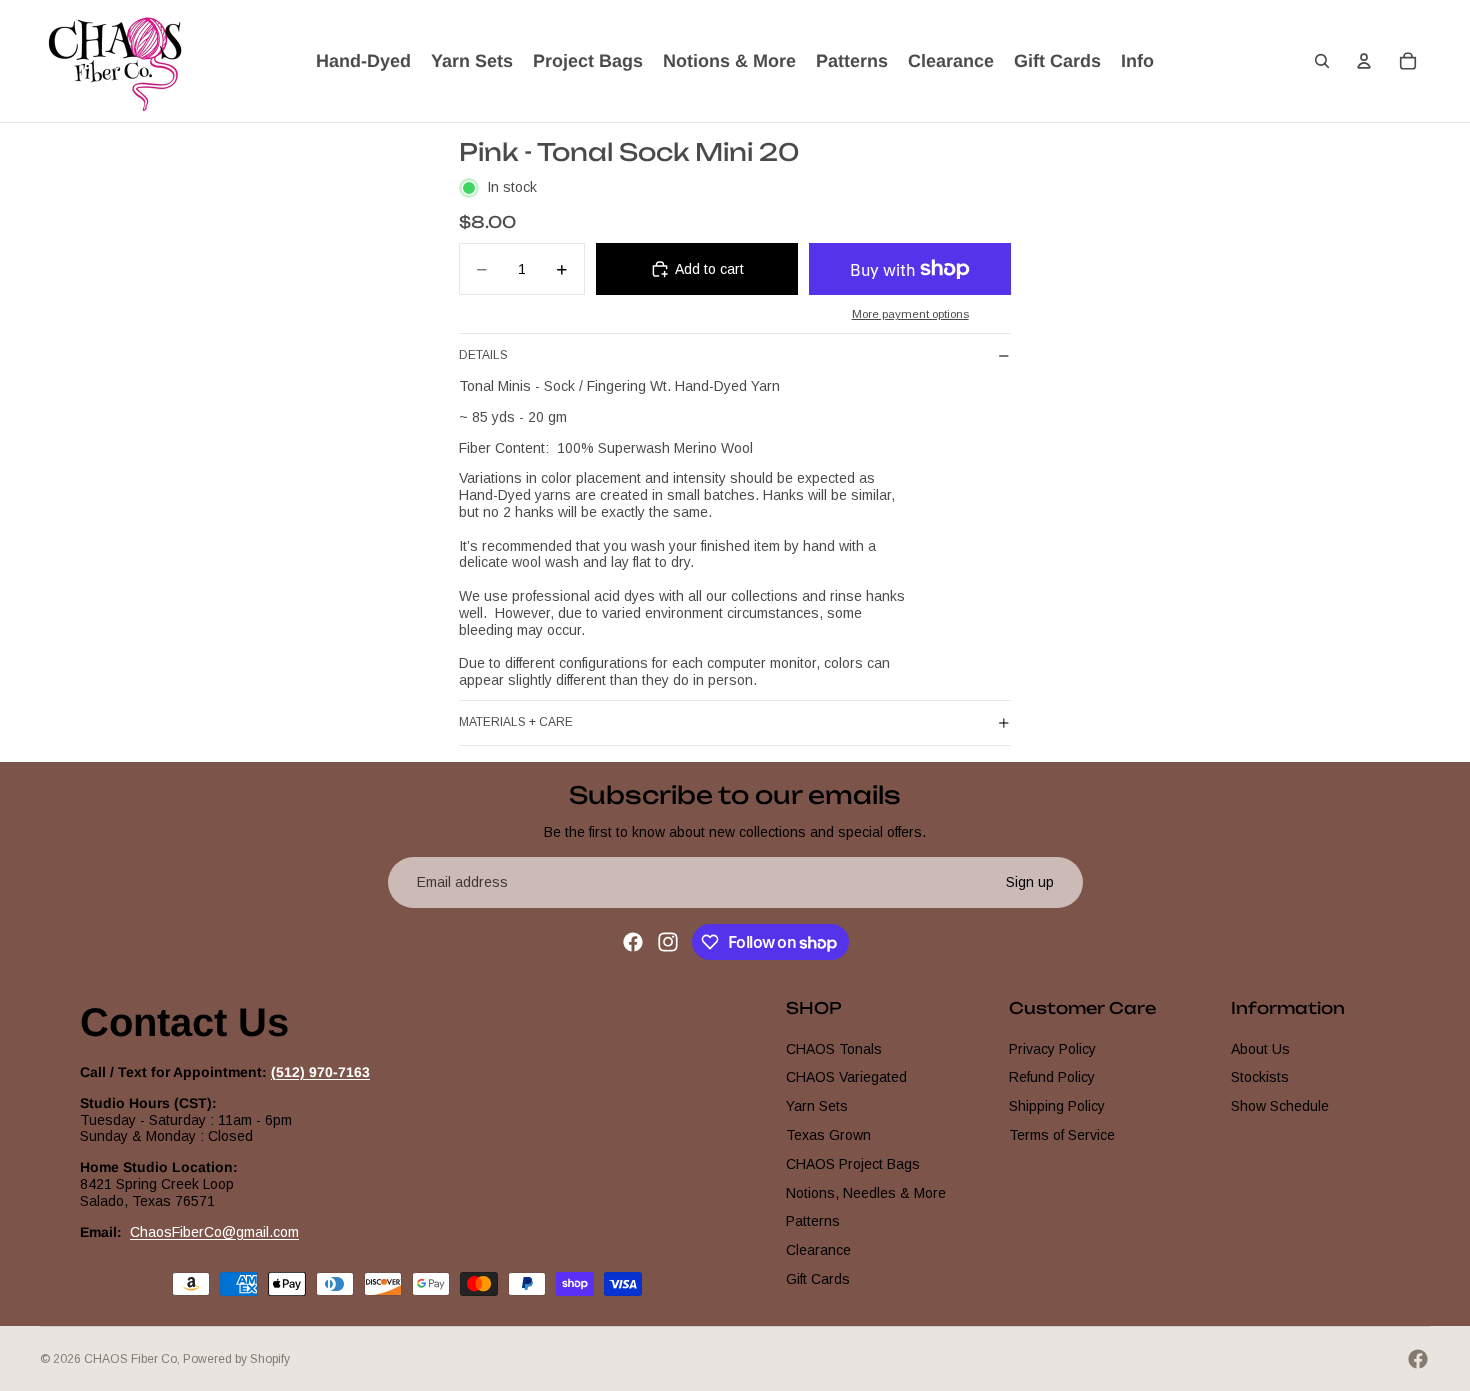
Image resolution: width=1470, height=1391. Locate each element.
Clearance (818, 1250)
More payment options (910, 313)
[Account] (1364, 61)
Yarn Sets (817, 1106)
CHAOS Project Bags (853, 1164)
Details (483, 355)
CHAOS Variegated (846, 1077)
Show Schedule (1280, 1106)
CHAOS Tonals (834, 1049)
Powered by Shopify (236, 1359)
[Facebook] (633, 942)
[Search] (1322, 61)
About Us (1260, 1049)
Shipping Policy (1057, 1106)
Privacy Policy (1052, 1049)
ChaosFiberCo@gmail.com (214, 1232)
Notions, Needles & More (866, 1193)
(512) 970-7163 (320, 1072)
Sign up (1030, 882)
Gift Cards (818, 1279)
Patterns (813, 1221)
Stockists (1260, 1077)
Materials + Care (516, 722)
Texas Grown (828, 1135)
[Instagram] (668, 942)
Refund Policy (1052, 1077)
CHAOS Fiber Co (130, 1359)
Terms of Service (1062, 1135)
